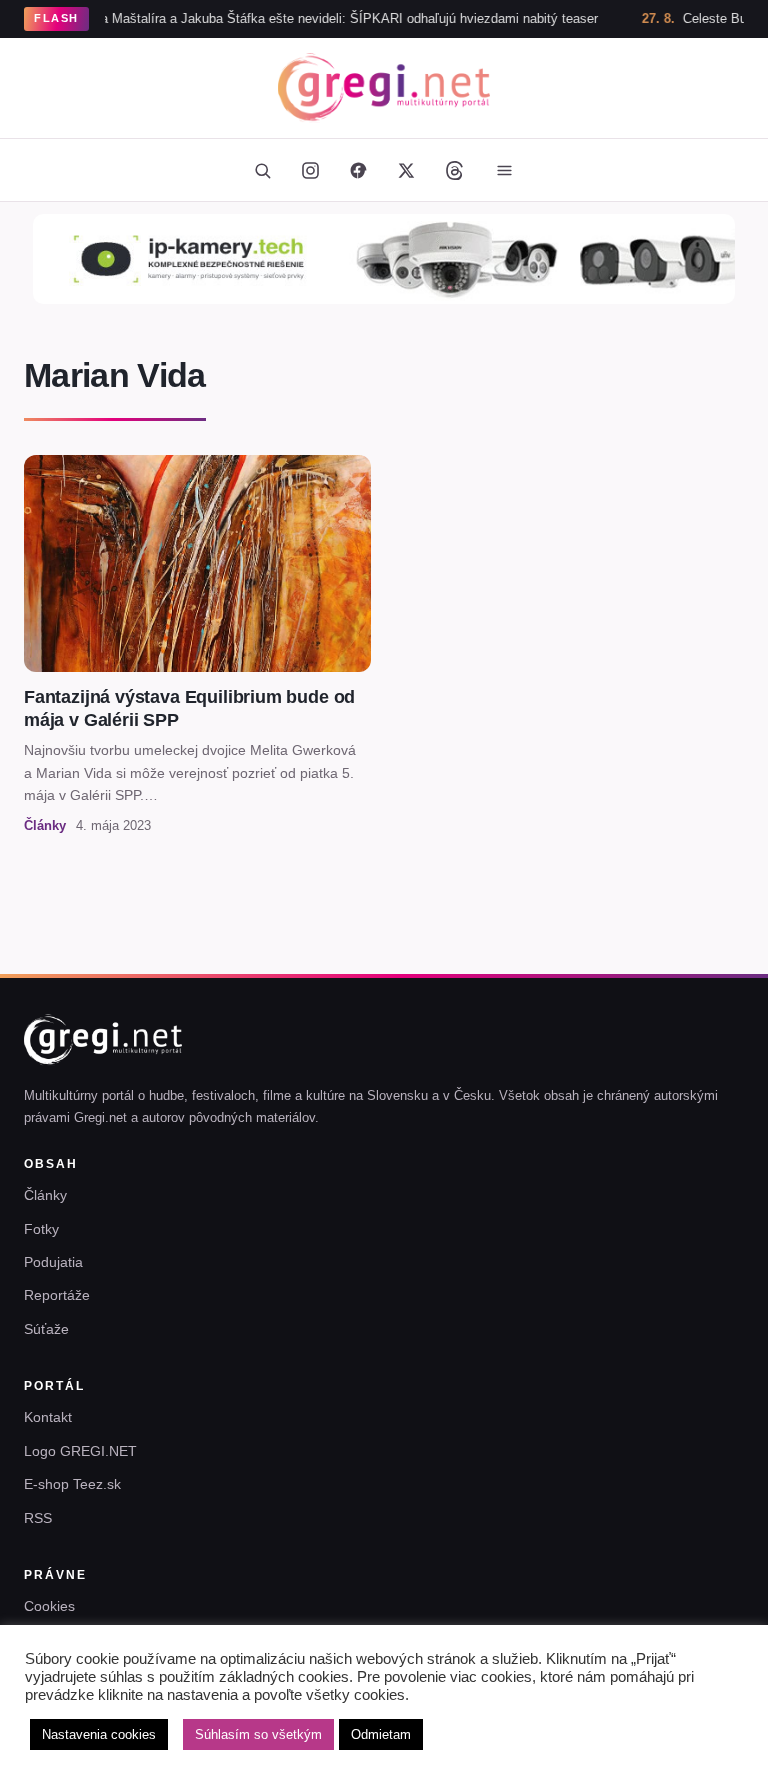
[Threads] (454, 170)
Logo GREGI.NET (80, 1451)
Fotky (41, 1229)
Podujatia (53, 1262)
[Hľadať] (262, 170)
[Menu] (504, 170)
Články (45, 1195)
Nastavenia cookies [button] (99, 1734)
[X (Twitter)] (406, 170)
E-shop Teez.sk (72, 1484)
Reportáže (57, 1295)
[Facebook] (358, 170)
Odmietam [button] (381, 1734)
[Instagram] (310, 170)
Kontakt (48, 1417)
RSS (38, 1518)
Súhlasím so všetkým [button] (258, 1734)
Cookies (49, 1606)
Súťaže (46, 1329)
